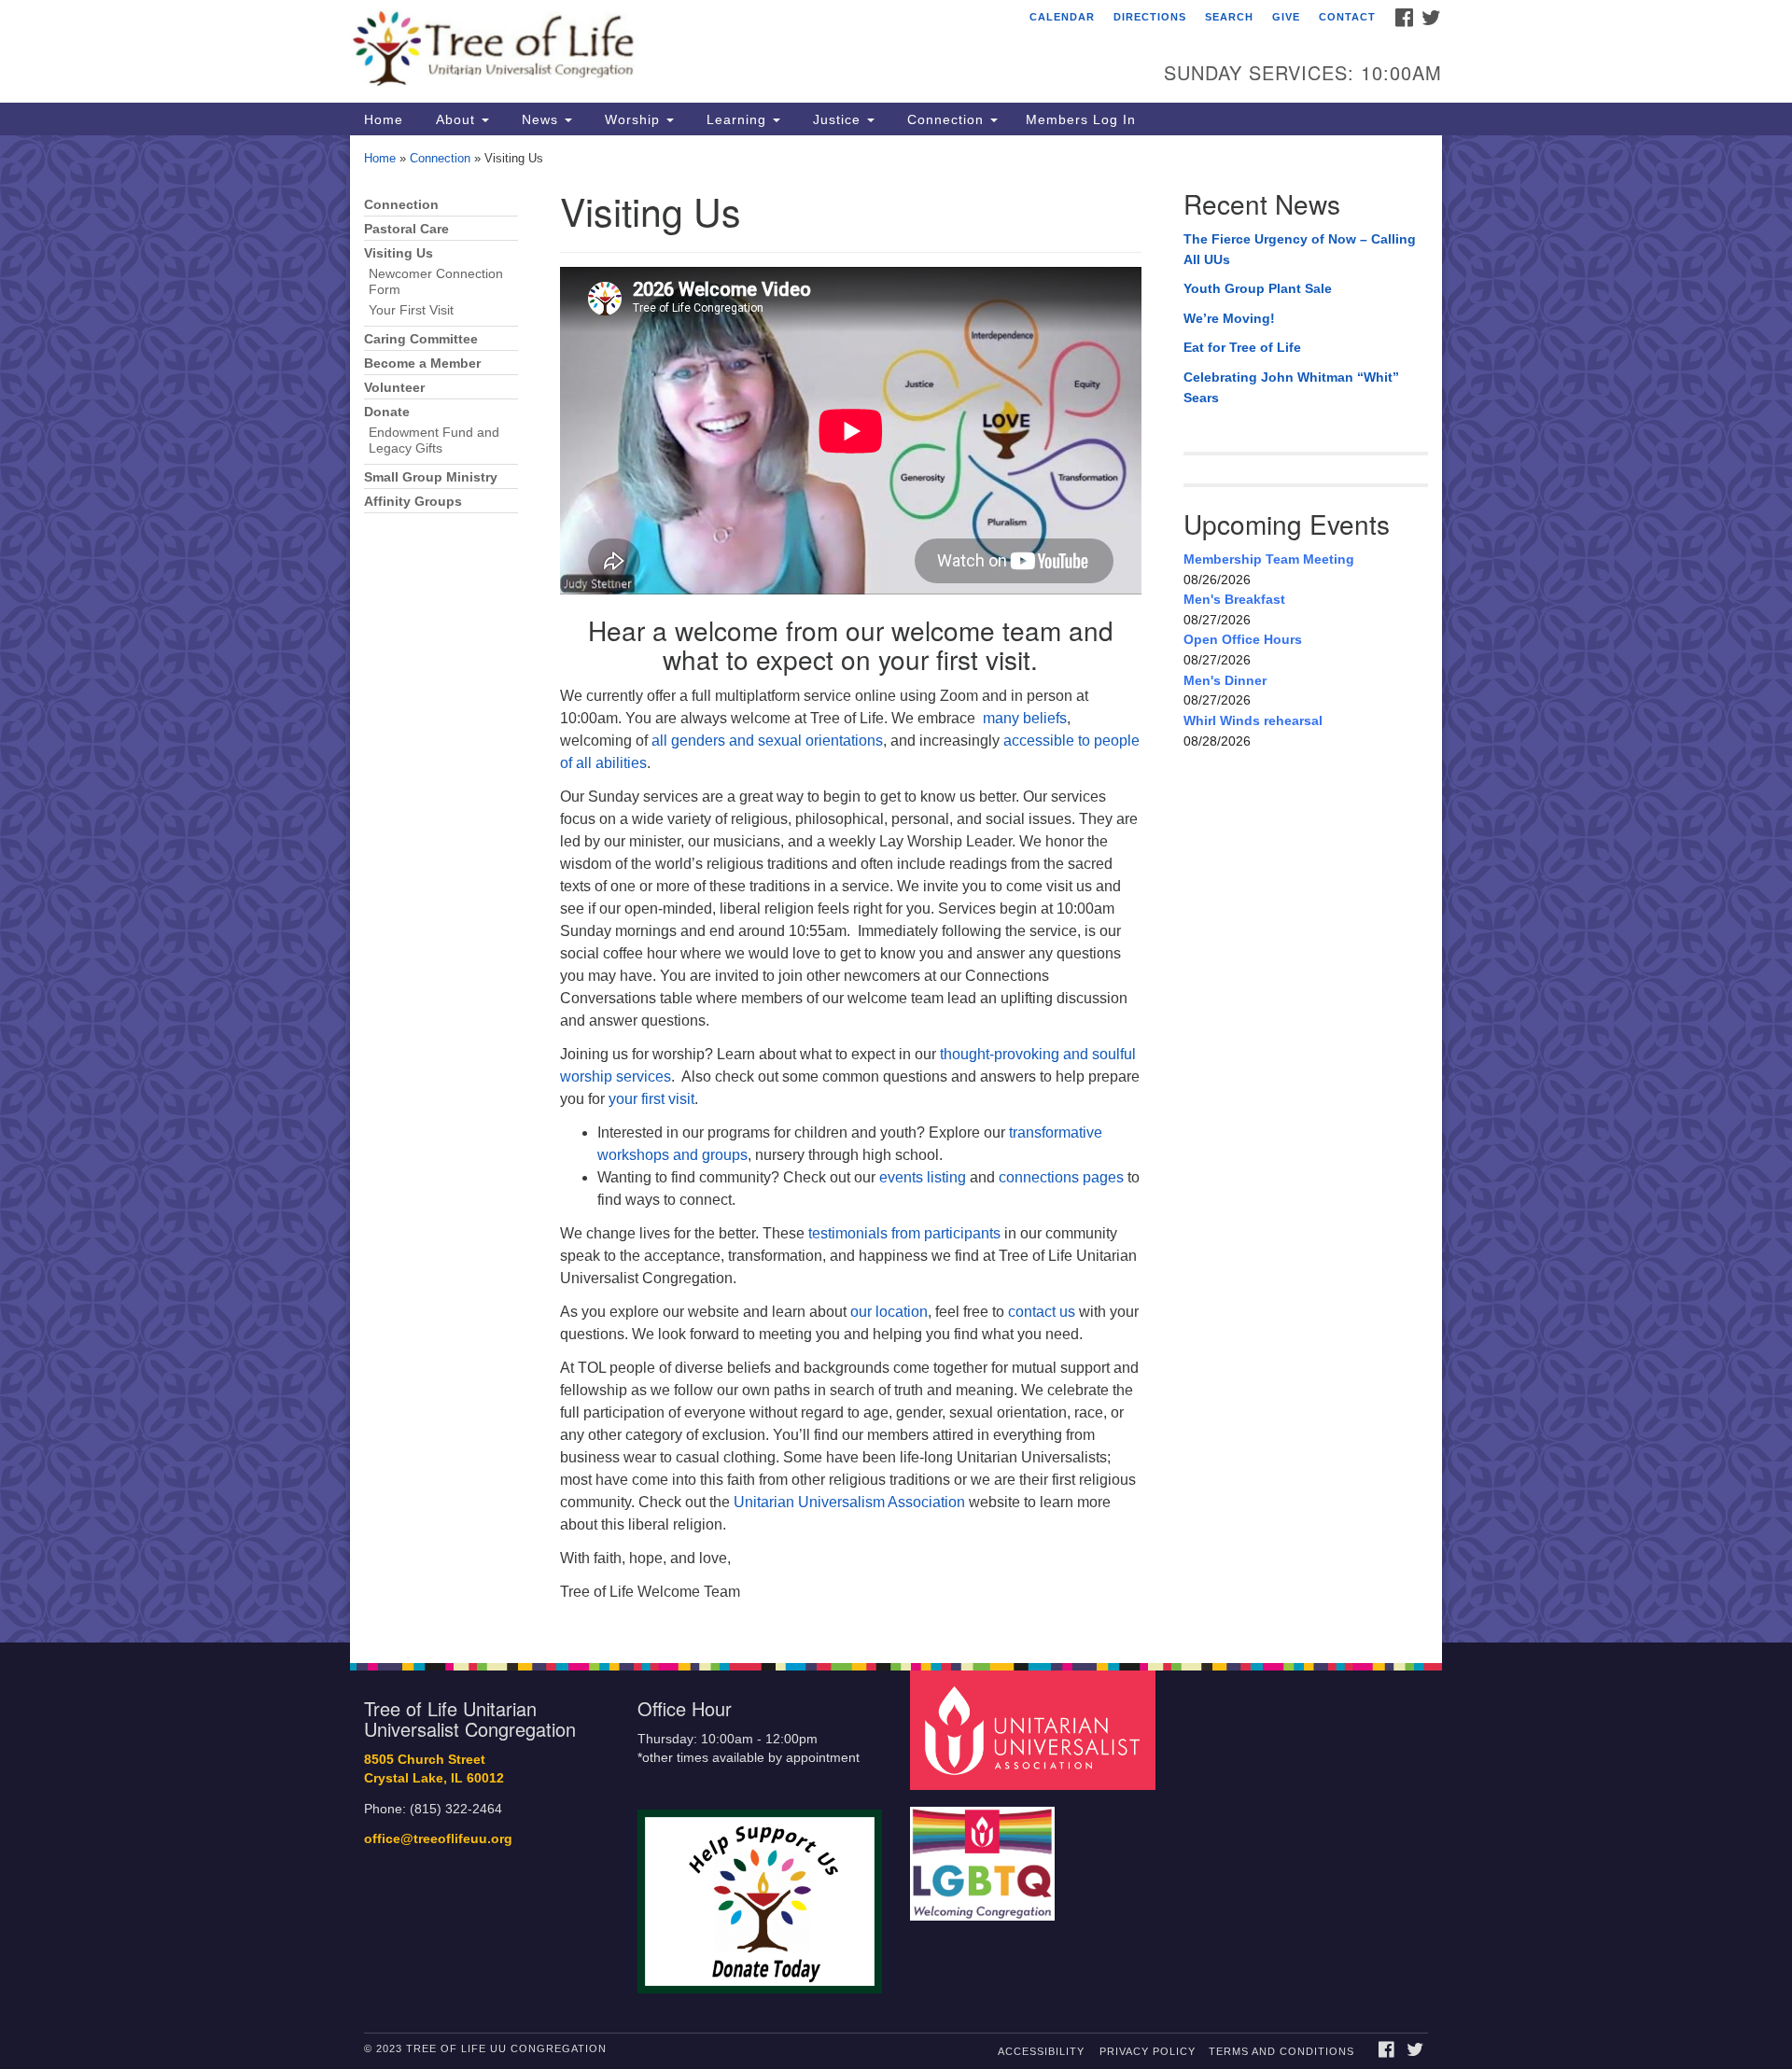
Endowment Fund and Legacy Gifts (434, 440)
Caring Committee (421, 339)
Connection (945, 119)
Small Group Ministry (431, 477)
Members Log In (1081, 119)
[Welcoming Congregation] (985, 1854)
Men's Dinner (1225, 680)
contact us (1042, 1312)
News (540, 119)
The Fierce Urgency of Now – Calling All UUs (1300, 249)
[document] (896, 889)
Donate (387, 412)
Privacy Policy (1148, 2051)
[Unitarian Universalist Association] (1035, 1729)
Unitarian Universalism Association (849, 1502)
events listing (923, 1177)
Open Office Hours (1243, 639)
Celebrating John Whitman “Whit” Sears (1291, 387)
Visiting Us (399, 253)
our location (889, 1312)
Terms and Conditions (1281, 2051)
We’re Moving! (1229, 318)
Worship (632, 119)
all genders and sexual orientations (767, 741)
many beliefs (1025, 718)
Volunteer (394, 388)
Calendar (1062, 17)
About (455, 119)
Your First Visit (411, 310)
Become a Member (422, 363)
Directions (1150, 17)
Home (384, 119)
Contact (1347, 17)
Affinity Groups (413, 502)
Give (1286, 17)
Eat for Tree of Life (1242, 347)
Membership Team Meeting (1269, 559)
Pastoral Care (406, 229)
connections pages (1061, 1177)
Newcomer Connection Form (436, 282)
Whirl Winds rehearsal (1253, 720)
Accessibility (1041, 2051)
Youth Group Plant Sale (1258, 288)
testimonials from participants (904, 1233)
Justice (837, 119)
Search (1229, 17)
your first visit (651, 1099)
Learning (736, 119)
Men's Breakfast (1234, 599)
